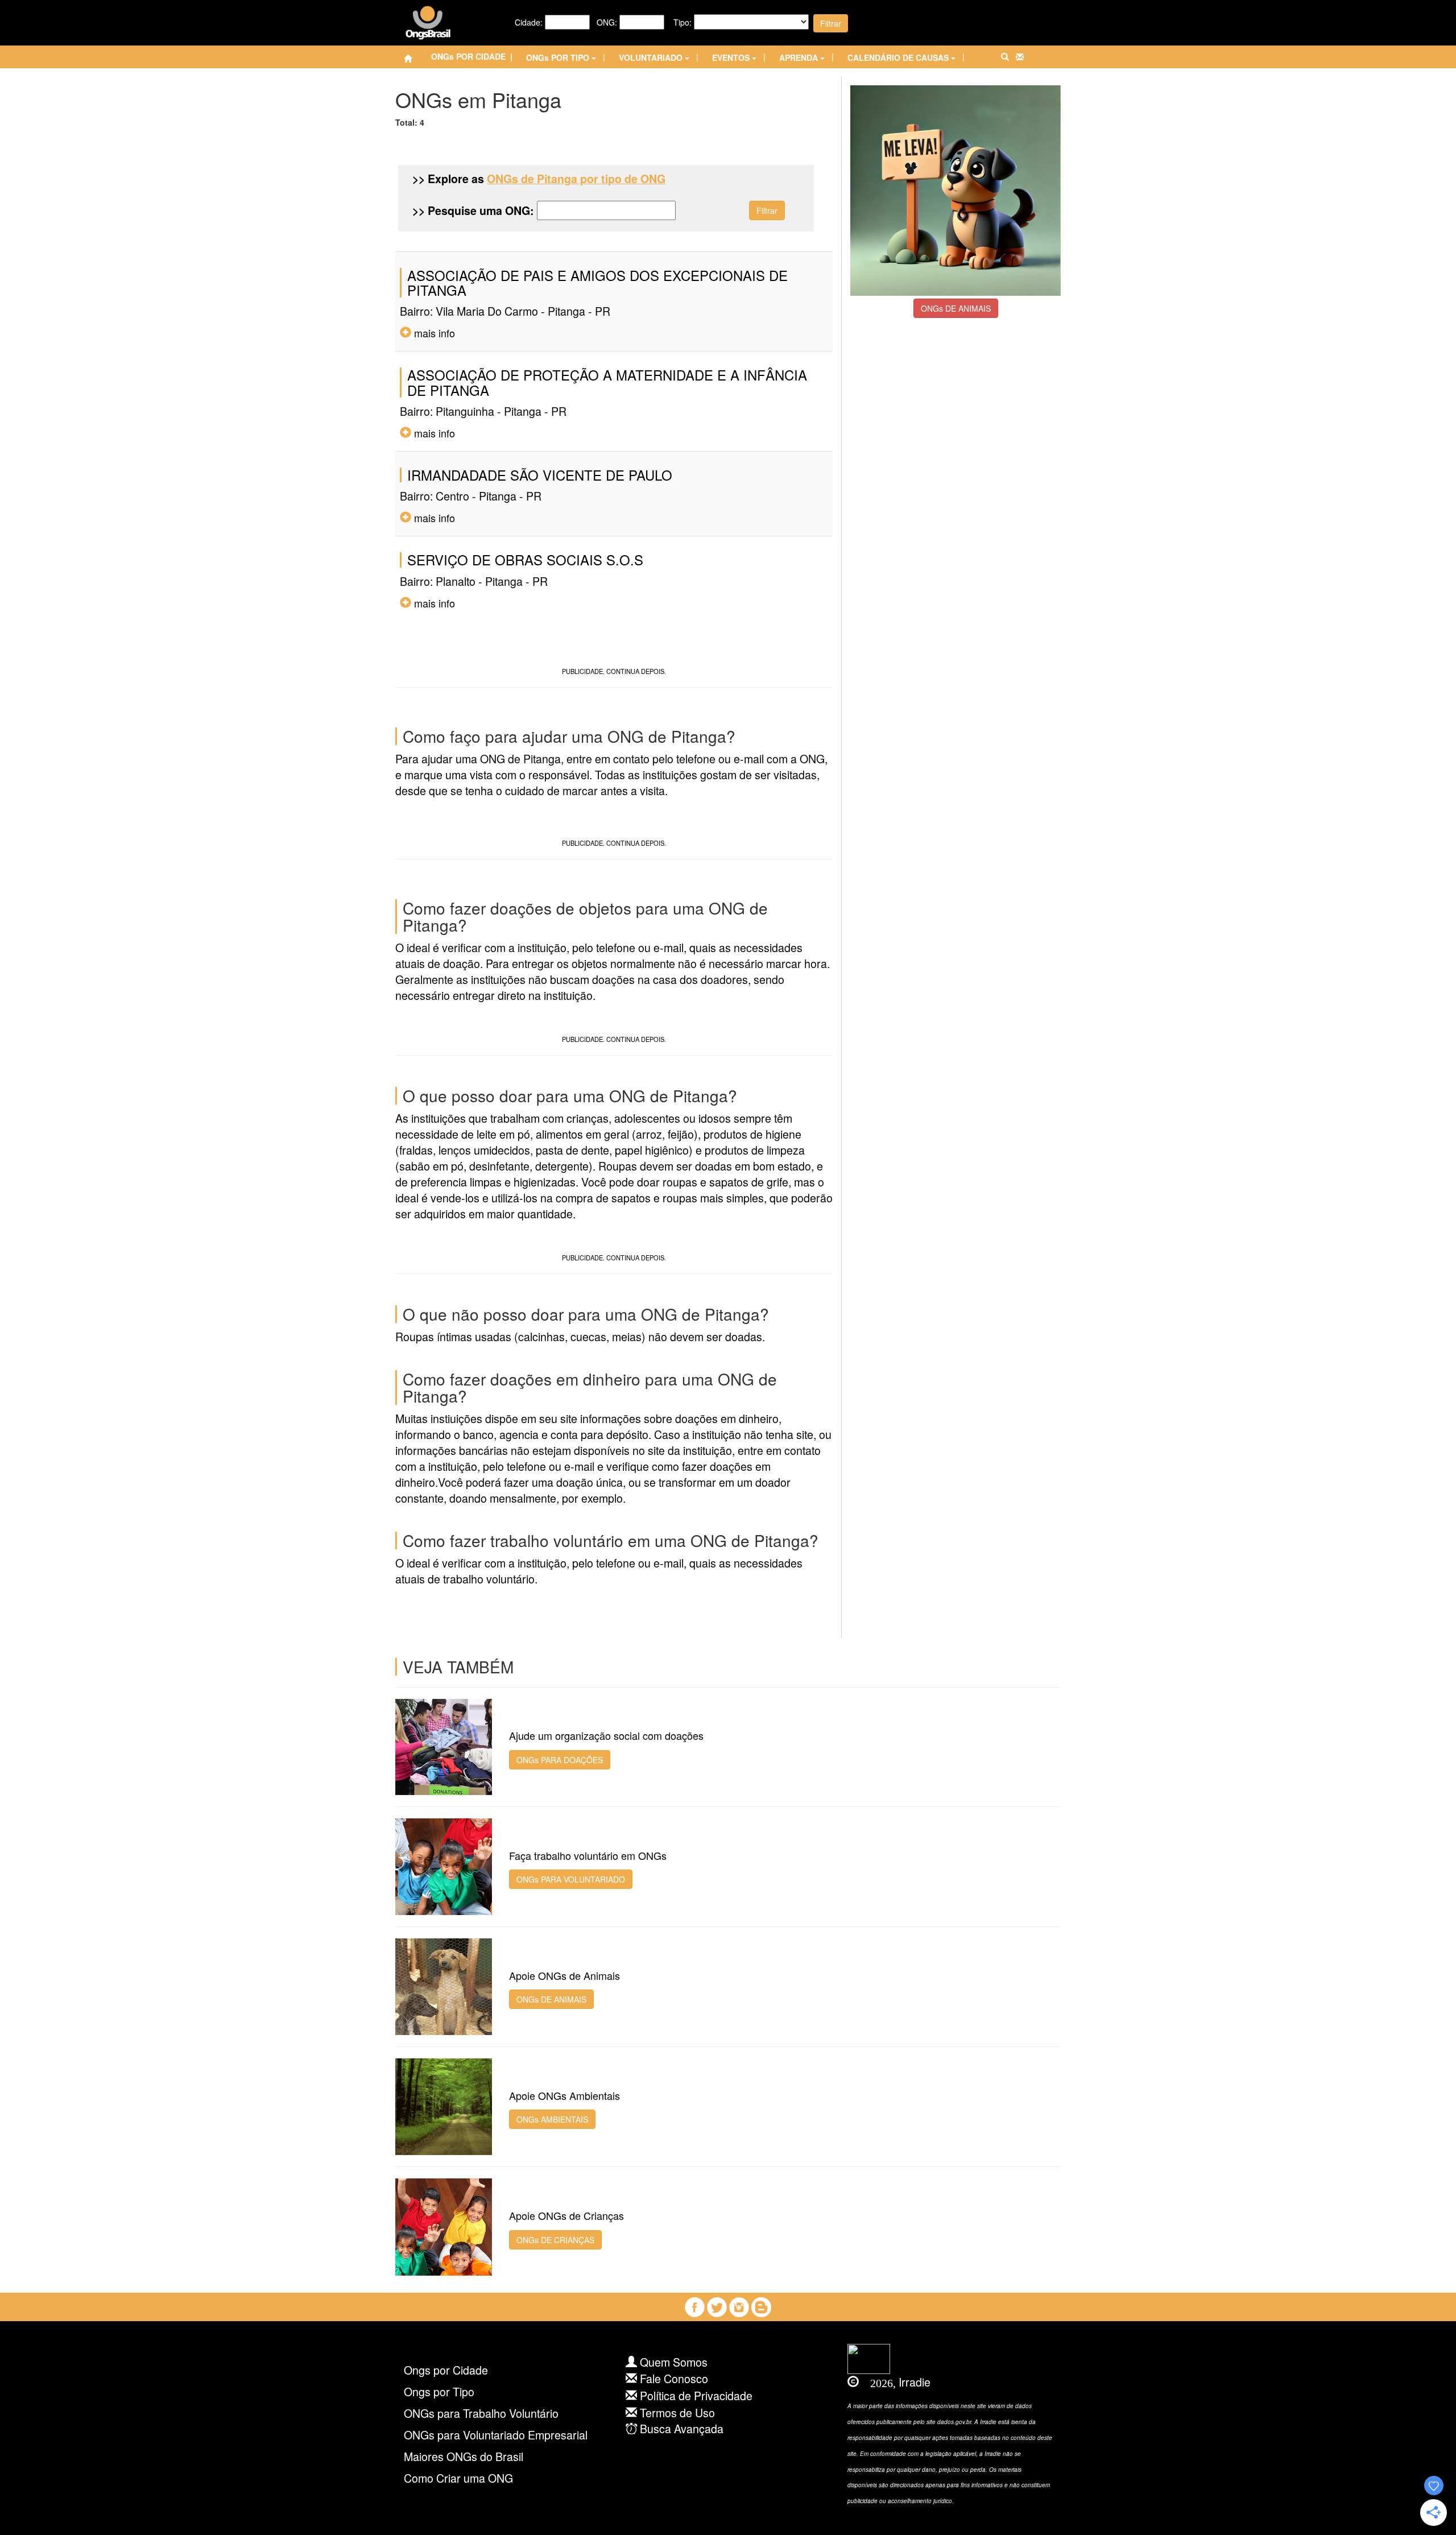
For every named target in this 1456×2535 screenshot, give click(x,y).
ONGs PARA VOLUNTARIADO (571, 1879)
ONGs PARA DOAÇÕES (560, 1760)
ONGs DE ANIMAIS (956, 308)
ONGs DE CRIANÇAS (555, 2240)
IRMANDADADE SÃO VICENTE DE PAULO (540, 475)
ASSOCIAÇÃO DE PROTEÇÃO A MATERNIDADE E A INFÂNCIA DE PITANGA (607, 382)
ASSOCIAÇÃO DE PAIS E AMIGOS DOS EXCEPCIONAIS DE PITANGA (597, 282)
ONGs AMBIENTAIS (552, 2119)
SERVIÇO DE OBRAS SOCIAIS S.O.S (525, 559)
